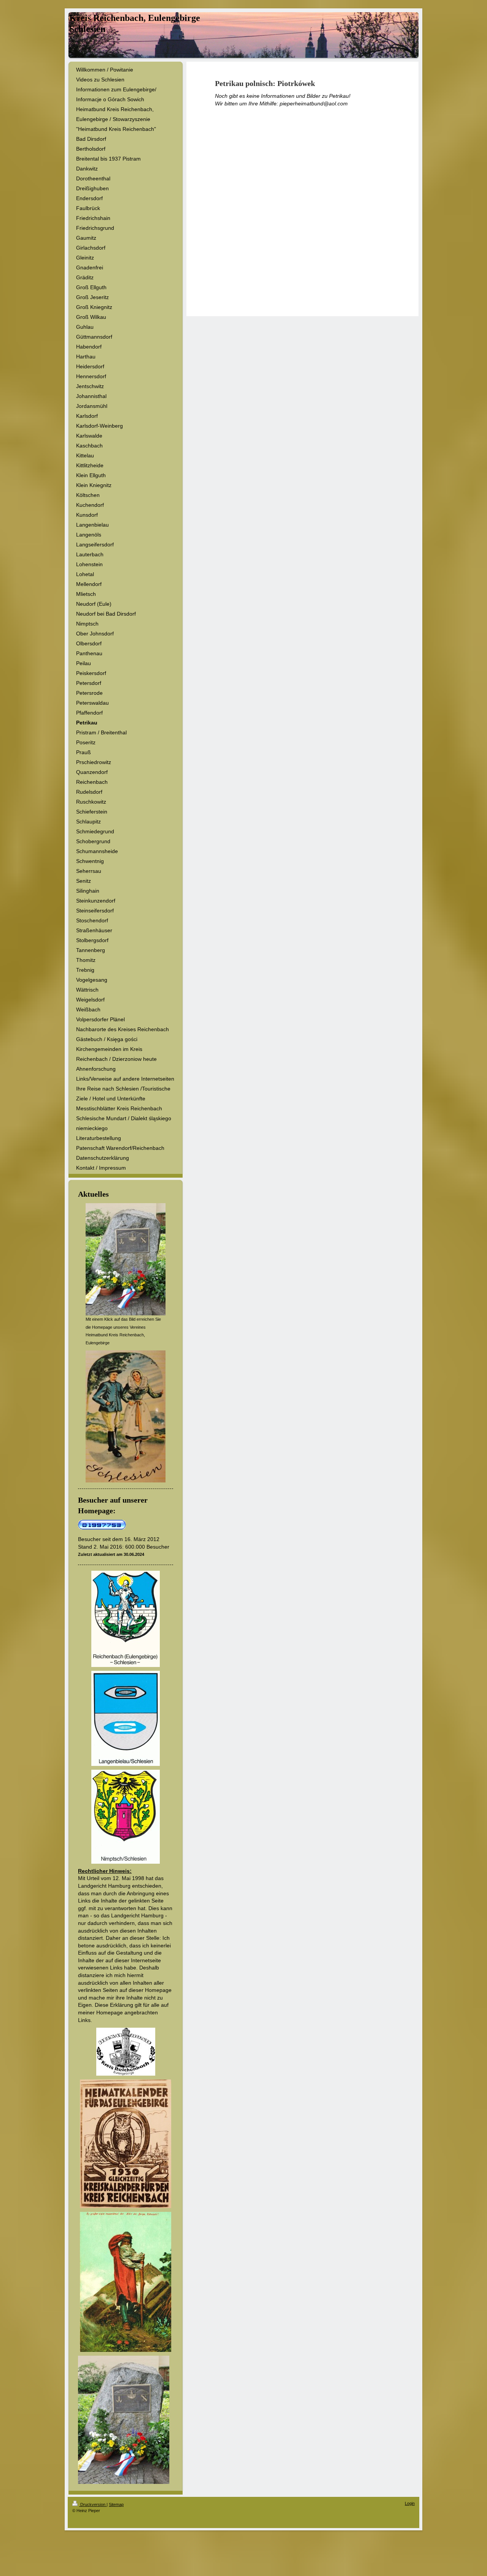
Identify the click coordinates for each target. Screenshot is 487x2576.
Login (410, 2503)
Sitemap (116, 2504)
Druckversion (93, 2504)
